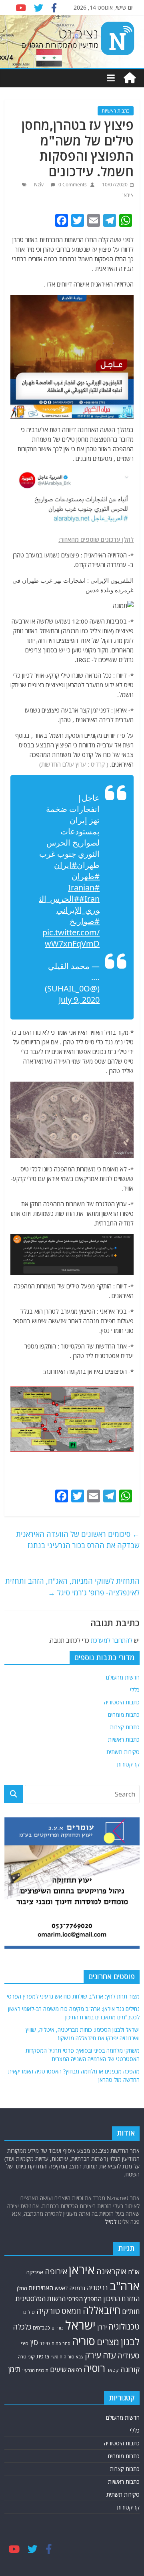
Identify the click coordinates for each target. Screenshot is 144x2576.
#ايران (65, 865)
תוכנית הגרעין (35, 2370)
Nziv (39, 185)
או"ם (134, 2272)
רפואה (75, 2370)
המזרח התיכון (121, 2298)
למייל (111, 2222)
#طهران (86, 876)
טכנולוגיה (124, 2327)
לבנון (130, 2342)
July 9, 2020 (79, 1000)
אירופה (56, 2271)
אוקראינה (111, 2271)
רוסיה (94, 2368)
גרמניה (77, 2288)
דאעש (61, 2288)
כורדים (58, 2328)
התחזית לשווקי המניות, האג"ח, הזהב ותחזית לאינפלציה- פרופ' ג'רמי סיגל (72, 1587)
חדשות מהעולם (123, 1677)
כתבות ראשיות (116, 111)
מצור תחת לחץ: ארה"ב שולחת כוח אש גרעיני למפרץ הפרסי (73, 1996)
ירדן (102, 2327)
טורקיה (48, 2311)
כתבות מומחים (124, 1715)
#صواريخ (85, 921)
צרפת (43, 2356)
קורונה (130, 2369)
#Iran (89, 899)
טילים (29, 2312)
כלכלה (22, 2327)
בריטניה (98, 2288)
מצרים (108, 2342)
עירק (93, 2355)
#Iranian (84, 887)
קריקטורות (128, 1764)
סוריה (84, 2341)
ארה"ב (125, 2286)
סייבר (45, 2343)
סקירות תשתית (123, 1752)
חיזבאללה (102, 2310)
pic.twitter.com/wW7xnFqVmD (71, 938)
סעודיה (128, 2356)
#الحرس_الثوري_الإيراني (69, 904)
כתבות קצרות (125, 1727)
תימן (14, 2369)
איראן (128, 195)
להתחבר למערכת (112, 1640)
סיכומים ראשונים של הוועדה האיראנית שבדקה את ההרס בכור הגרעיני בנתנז (78, 1540)
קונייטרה (26, 2357)
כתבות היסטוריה (122, 1702)
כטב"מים (41, 2328)
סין (34, 2342)
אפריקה (35, 2272)
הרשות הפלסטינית (41, 2298)
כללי (135, 1690)
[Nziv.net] (130, 78)
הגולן (22, 2288)
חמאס (71, 2311)
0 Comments (72, 185)
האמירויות (41, 2288)
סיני (25, 2343)
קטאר (113, 2370)
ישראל (80, 2325)
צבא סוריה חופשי (67, 2357)
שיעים (58, 2369)
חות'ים (131, 2311)
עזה (109, 2355)
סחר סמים (61, 2344)
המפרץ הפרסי (84, 2299)
